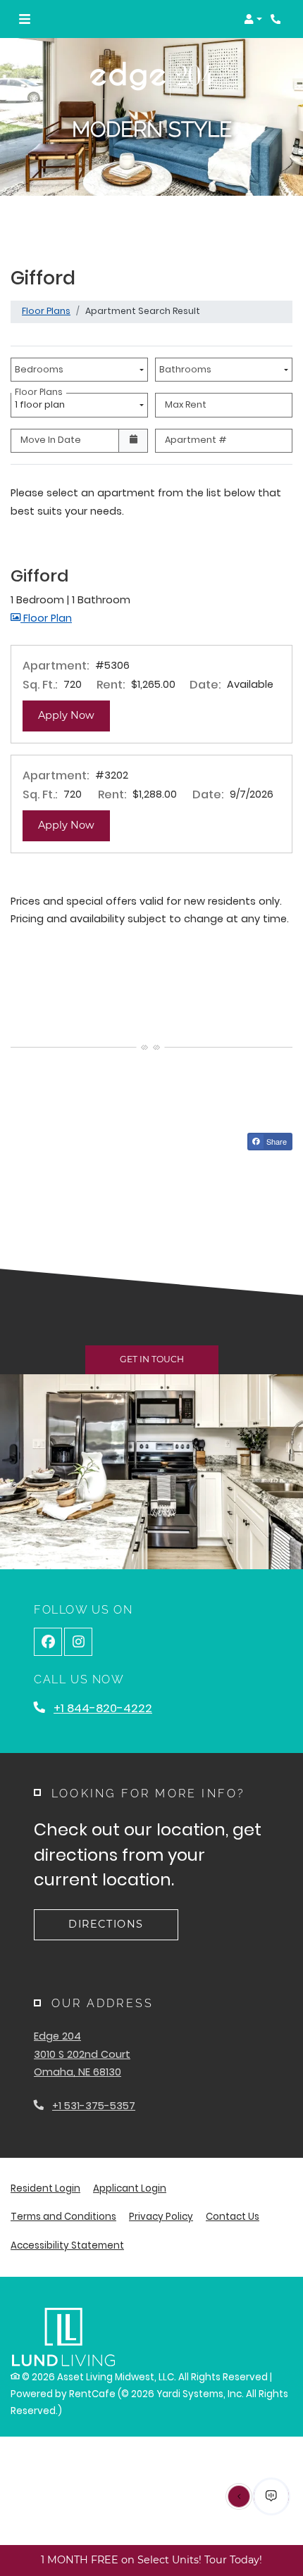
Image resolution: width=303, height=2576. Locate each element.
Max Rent (186, 404)
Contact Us (233, 2217)
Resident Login (45, 2188)
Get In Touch (152, 1359)
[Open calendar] (133, 441)
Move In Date (51, 440)
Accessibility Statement (67, 2245)
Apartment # (196, 440)
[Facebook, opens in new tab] (48, 1642)
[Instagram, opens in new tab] (78, 1642)
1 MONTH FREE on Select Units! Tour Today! (151, 2560)
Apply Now (74, 715)
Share (276, 1141)
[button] (253, 19)
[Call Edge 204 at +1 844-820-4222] (278, 19)
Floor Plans (46, 311)
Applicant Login (130, 2188)
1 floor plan (42, 402)
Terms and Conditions (63, 2216)
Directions (106, 1924)
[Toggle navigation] (25, 19)
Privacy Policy (161, 2216)
